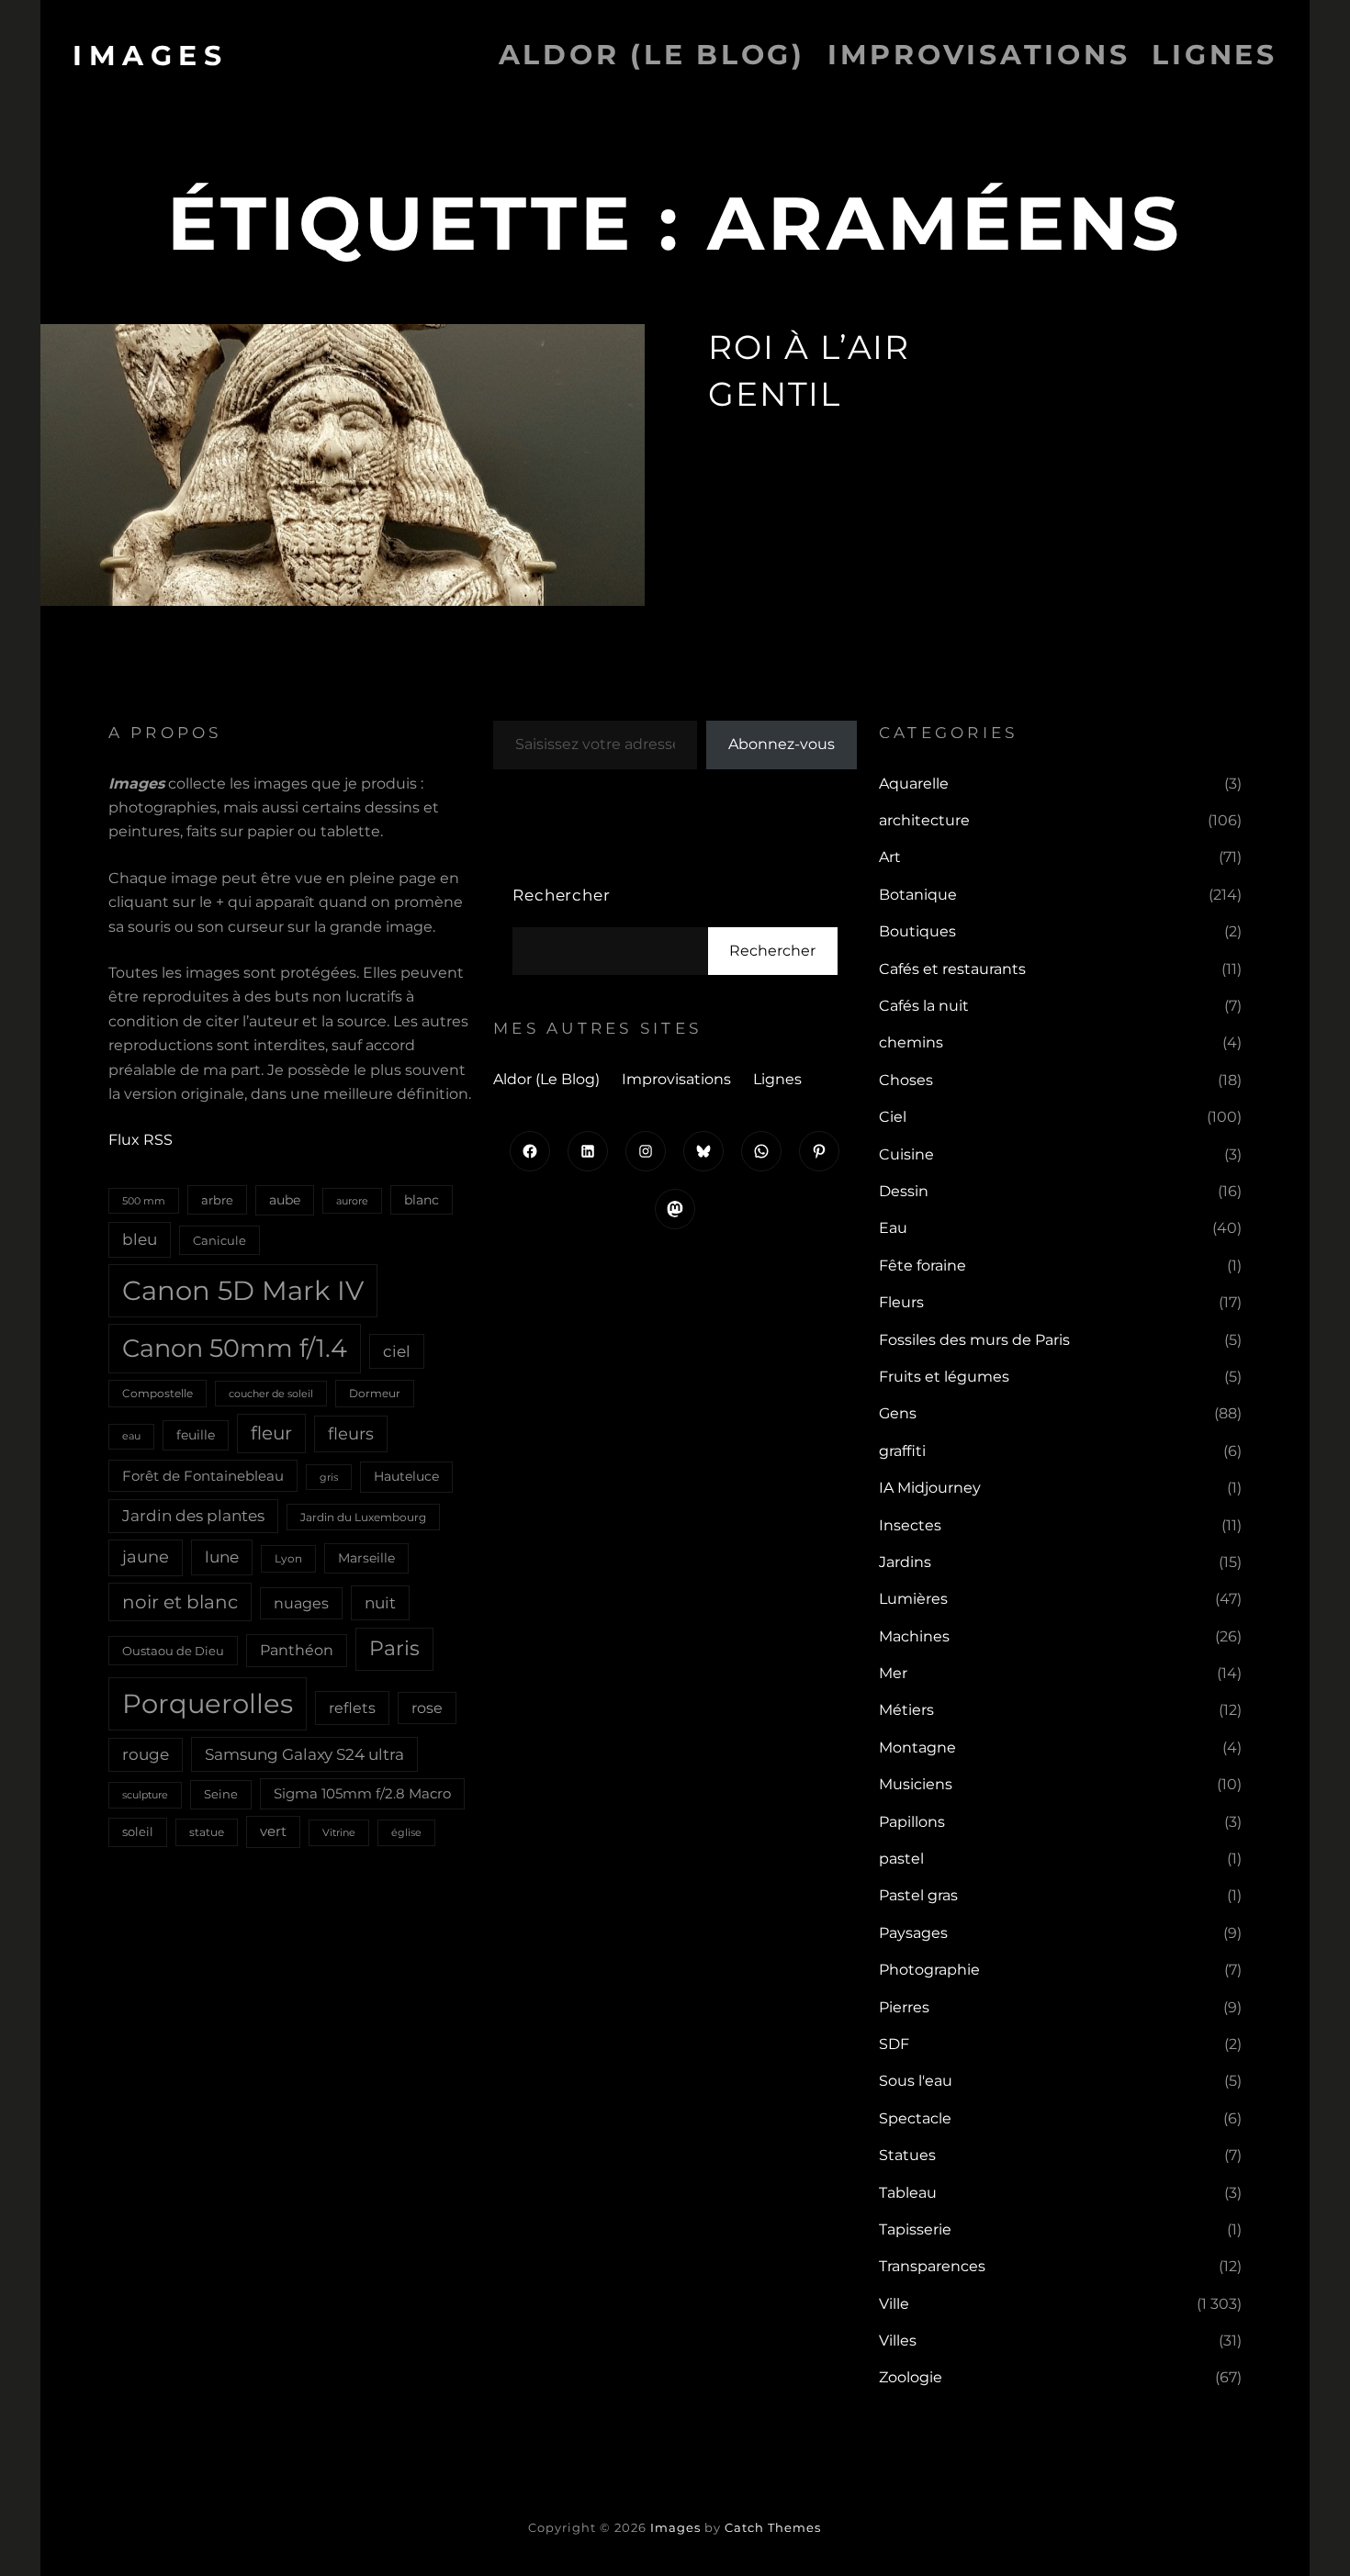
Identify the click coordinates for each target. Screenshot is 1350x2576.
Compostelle (157, 1393)
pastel (901, 1859)
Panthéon (297, 1650)
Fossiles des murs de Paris (974, 1340)
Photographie (929, 1970)
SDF (894, 2044)
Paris (394, 1648)
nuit (380, 1602)
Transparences (932, 2266)
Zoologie (911, 2377)
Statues (907, 2155)
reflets (352, 1708)
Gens (898, 1413)
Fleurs (901, 1302)
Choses (906, 1080)
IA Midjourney (930, 1488)
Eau (893, 1228)
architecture (924, 820)
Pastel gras (918, 1895)
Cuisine (906, 1154)
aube (285, 1200)
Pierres (904, 2007)
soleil (138, 1831)
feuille (196, 1435)
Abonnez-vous (782, 744)
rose (427, 1708)
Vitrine (339, 1832)
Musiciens (916, 1784)
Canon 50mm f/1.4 (235, 1348)
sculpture (145, 1795)
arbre (217, 1200)
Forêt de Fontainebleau (203, 1476)
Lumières (913, 1599)
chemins (911, 1042)
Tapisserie (915, 2229)
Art (890, 857)
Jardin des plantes (193, 1516)
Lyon (288, 1558)
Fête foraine (922, 1266)
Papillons (912, 1822)
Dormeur (375, 1393)
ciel (397, 1351)
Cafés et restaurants (952, 969)
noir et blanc (180, 1602)
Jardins (905, 1562)
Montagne (917, 1747)
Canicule (219, 1240)
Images (150, 56)
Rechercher (562, 895)
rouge (146, 1754)
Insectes (910, 1525)
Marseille (366, 1558)
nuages (301, 1603)
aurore (352, 1201)
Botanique (918, 895)
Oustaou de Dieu (173, 1651)
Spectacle (915, 2118)
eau (131, 1436)
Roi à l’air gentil (809, 370)
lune (222, 1557)
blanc (422, 1200)
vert (273, 1831)
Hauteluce (406, 1476)
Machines (914, 1636)
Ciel (893, 1117)
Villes (898, 2341)
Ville (894, 2304)
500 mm (144, 1201)
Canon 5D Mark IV (243, 1290)
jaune (146, 1557)
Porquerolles (208, 1703)
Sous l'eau (916, 2081)
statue (207, 1832)
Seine (221, 1794)
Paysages (913, 1933)
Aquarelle (914, 784)
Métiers (906, 1710)
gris (329, 1477)
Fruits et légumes (944, 1377)
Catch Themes (773, 2527)
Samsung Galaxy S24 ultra (304, 1754)
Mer (893, 1673)
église (406, 1832)
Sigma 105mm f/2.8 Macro (362, 1794)
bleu (140, 1239)
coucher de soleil (271, 1394)
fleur (271, 1433)
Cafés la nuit (924, 1006)
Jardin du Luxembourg (363, 1517)
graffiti (902, 1451)
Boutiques (917, 931)
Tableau (908, 2193)
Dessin (904, 1191)
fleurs (351, 1434)
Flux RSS (141, 1140)
